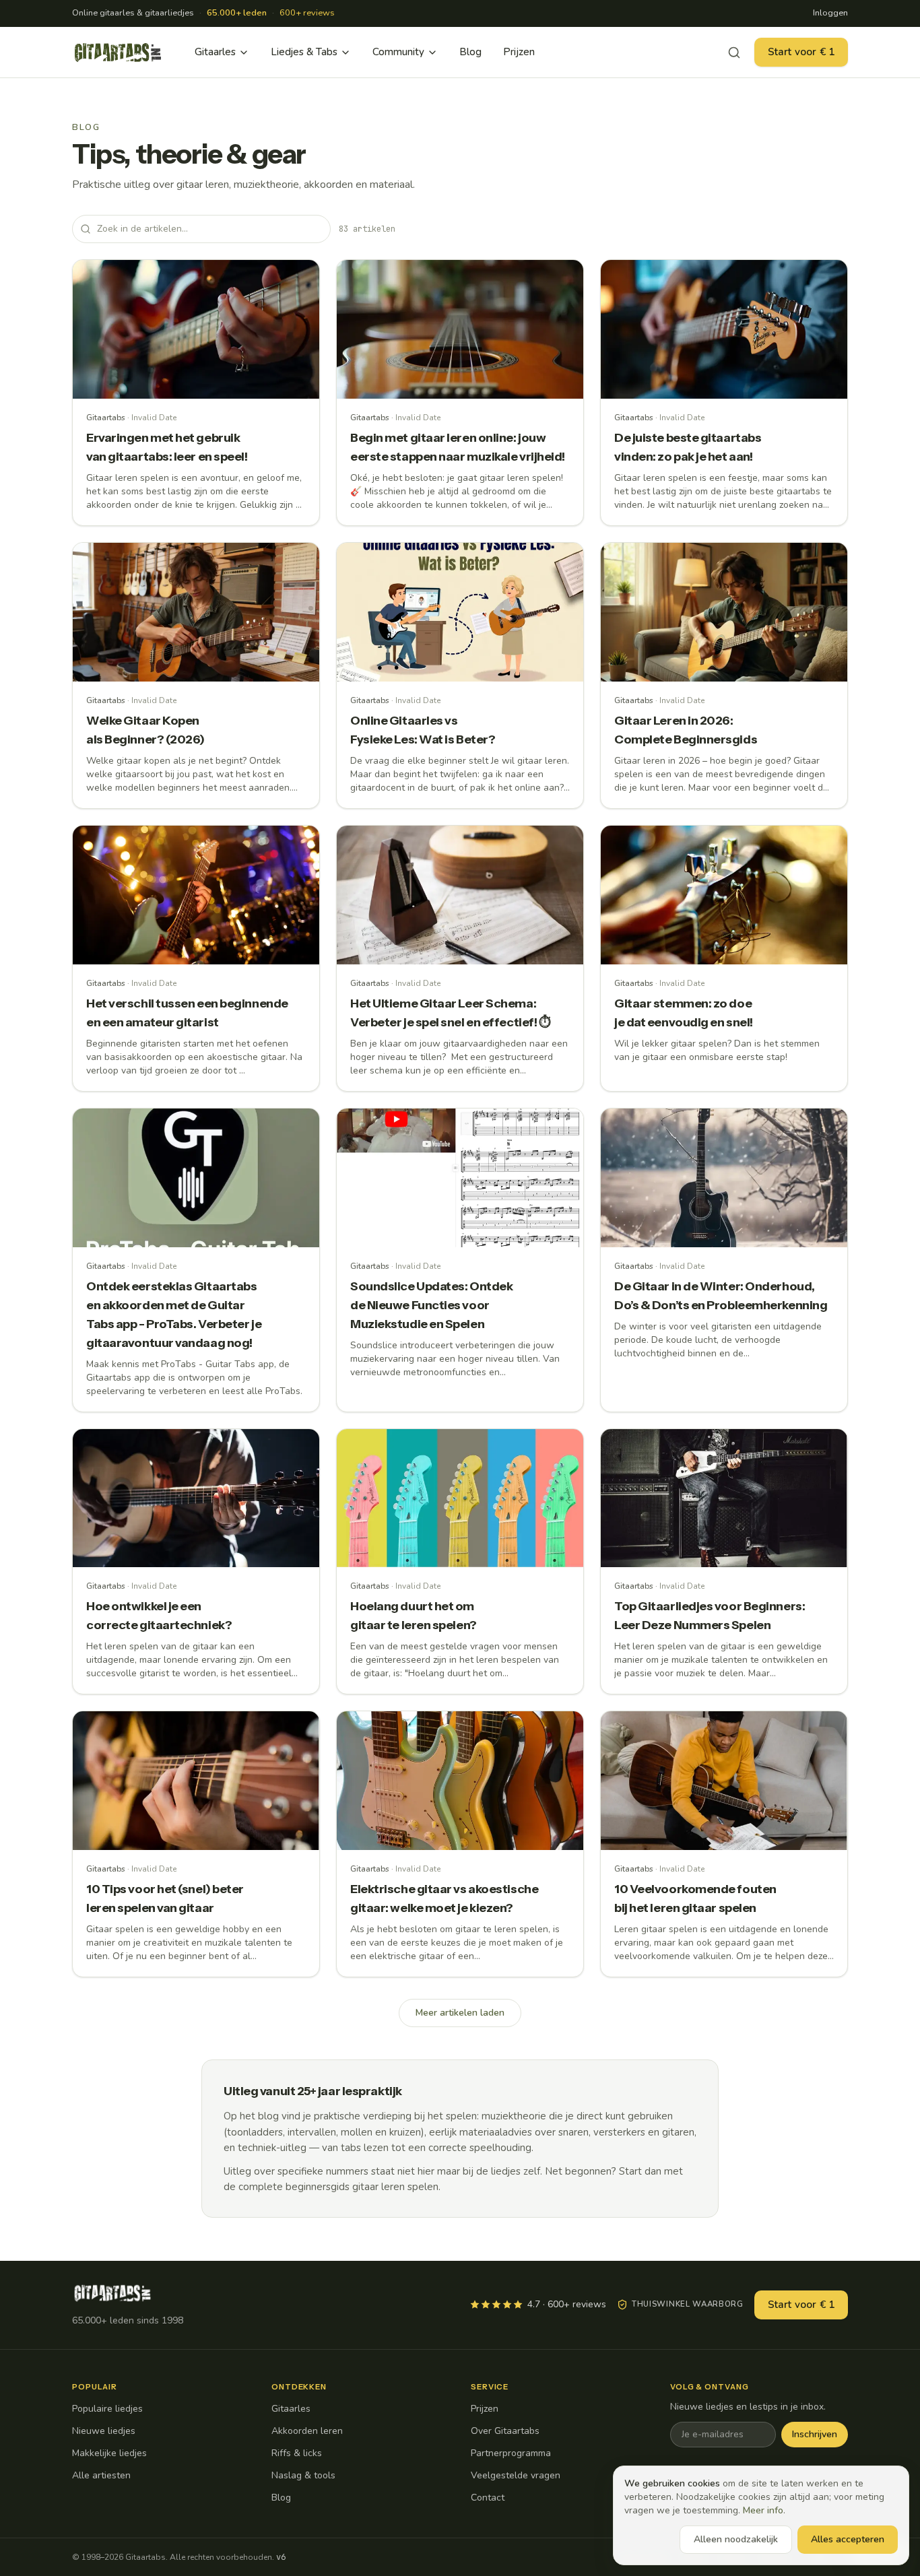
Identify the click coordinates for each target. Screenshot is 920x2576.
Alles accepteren (848, 2539)
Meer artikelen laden (460, 2013)
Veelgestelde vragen (516, 2475)
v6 (281, 2557)
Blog (470, 52)
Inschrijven (815, 2434)
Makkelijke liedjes (109, 2453)
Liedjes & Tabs (304, 52)
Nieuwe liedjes (104, 2431)
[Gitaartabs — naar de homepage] (118, 53)
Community (398, 52)
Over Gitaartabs (505, 2431)
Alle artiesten (101, 2475)
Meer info (763, 2510)
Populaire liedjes (107, 2409)
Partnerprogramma (511, 2453)
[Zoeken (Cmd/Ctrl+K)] (734, 53)
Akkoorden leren (307, 2431)
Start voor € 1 (801, 52)
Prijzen (519, 52)
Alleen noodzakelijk (736, 2539)
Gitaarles (215, 52)
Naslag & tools (303, 2475)
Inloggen (830, 13)
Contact (488, 2498)
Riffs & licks (297, 2453)
